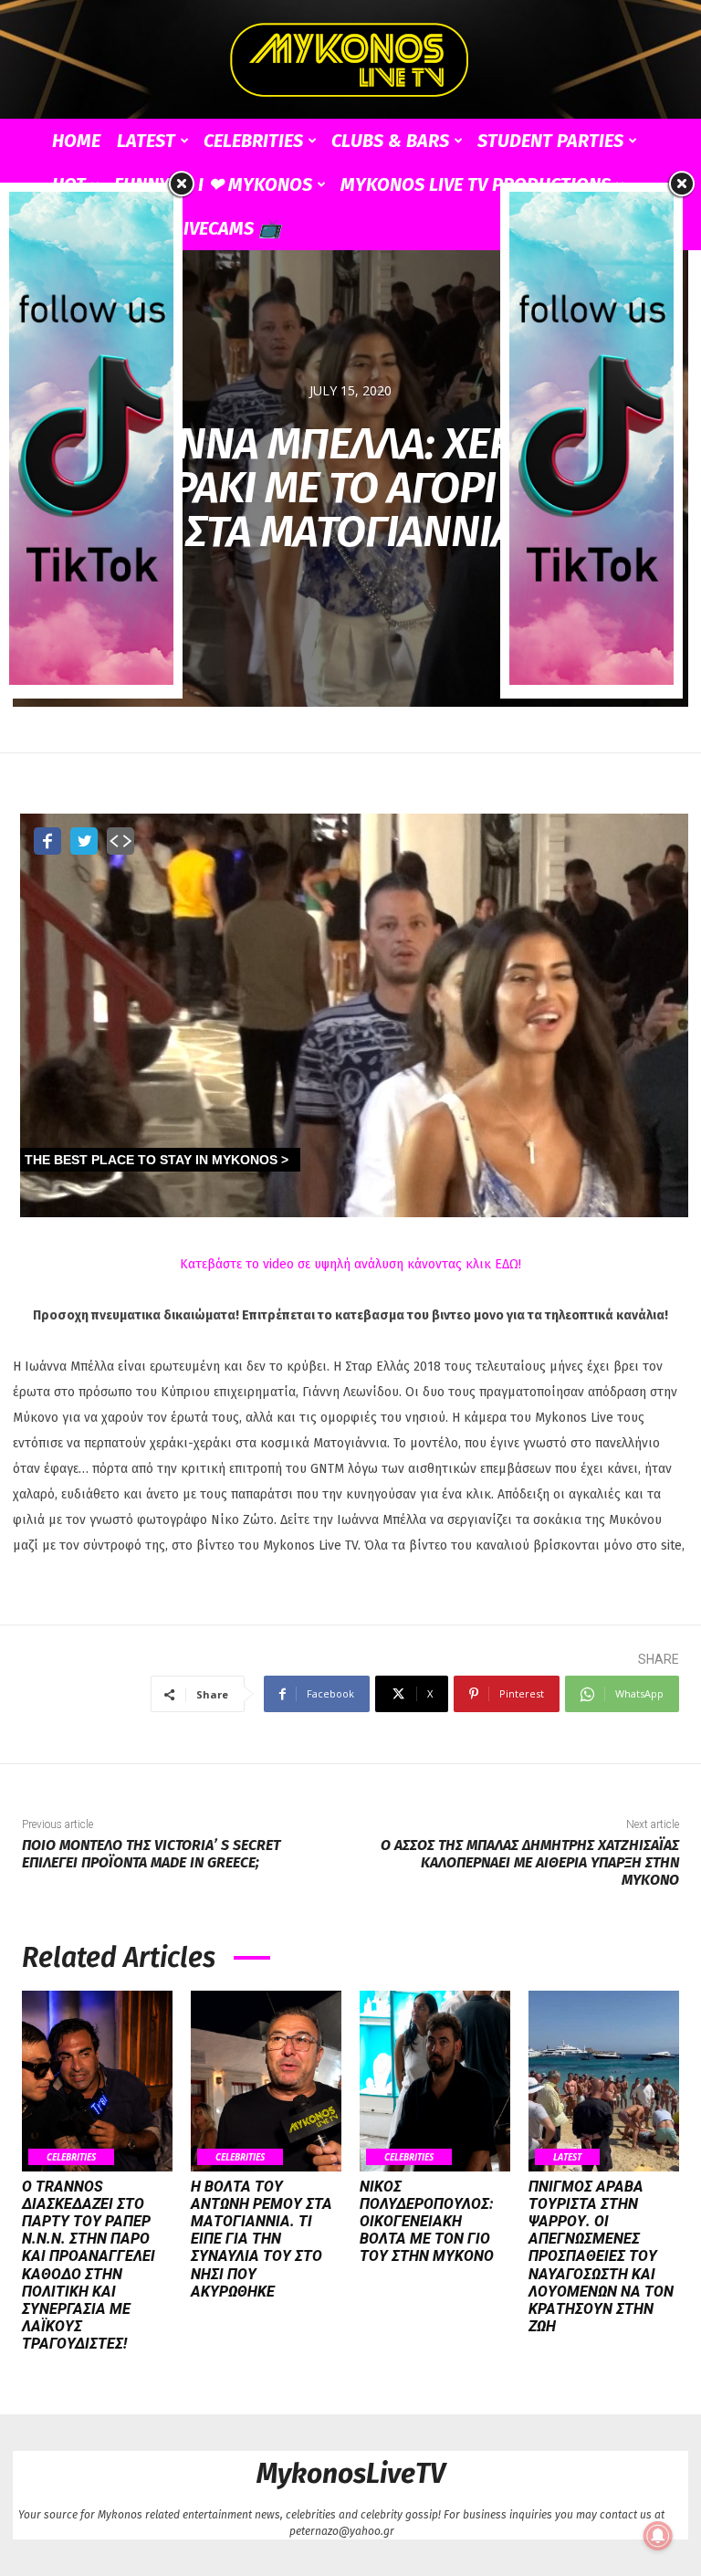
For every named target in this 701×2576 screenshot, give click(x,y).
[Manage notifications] (658, 2536)
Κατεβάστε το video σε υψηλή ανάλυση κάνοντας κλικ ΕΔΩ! (350, 1264)
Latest (146, 141)
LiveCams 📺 (228, 228)
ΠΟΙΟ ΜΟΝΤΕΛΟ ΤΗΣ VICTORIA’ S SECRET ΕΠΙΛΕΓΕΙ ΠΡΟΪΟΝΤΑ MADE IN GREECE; (151, 1854)
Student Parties (550, 141)
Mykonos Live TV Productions (476, 184)
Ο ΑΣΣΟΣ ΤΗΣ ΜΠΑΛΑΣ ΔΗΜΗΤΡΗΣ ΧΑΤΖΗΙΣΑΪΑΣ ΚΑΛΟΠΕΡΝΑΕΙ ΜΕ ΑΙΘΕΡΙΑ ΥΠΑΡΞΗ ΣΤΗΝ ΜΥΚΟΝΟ (530, 1862)
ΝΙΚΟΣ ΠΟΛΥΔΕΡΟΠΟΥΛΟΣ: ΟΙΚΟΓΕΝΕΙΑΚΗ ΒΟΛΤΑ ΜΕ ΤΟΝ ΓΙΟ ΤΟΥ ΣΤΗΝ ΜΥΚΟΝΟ (427, 2222)
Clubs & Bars (390, 141)
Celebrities (253, 141)
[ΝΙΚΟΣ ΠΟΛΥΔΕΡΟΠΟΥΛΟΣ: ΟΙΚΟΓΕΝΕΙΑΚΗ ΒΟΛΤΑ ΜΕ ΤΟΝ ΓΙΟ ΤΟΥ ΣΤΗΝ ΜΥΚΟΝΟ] (435, 2081)
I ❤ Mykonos (255, 184)
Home (76, 141)
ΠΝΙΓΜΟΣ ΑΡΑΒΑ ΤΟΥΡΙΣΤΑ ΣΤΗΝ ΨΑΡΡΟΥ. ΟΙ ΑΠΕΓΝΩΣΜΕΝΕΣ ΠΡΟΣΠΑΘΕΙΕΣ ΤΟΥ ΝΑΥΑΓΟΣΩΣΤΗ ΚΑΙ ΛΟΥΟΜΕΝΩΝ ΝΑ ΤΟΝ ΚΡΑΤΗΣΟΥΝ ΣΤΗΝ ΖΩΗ (601, 2257)
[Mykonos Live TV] (350, 60)
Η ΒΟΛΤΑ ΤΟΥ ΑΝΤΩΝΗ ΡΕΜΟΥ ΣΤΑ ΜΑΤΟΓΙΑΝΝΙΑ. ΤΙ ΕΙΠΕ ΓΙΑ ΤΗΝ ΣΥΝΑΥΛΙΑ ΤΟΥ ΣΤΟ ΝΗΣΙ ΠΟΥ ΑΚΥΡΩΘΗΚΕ (262, 2239)
